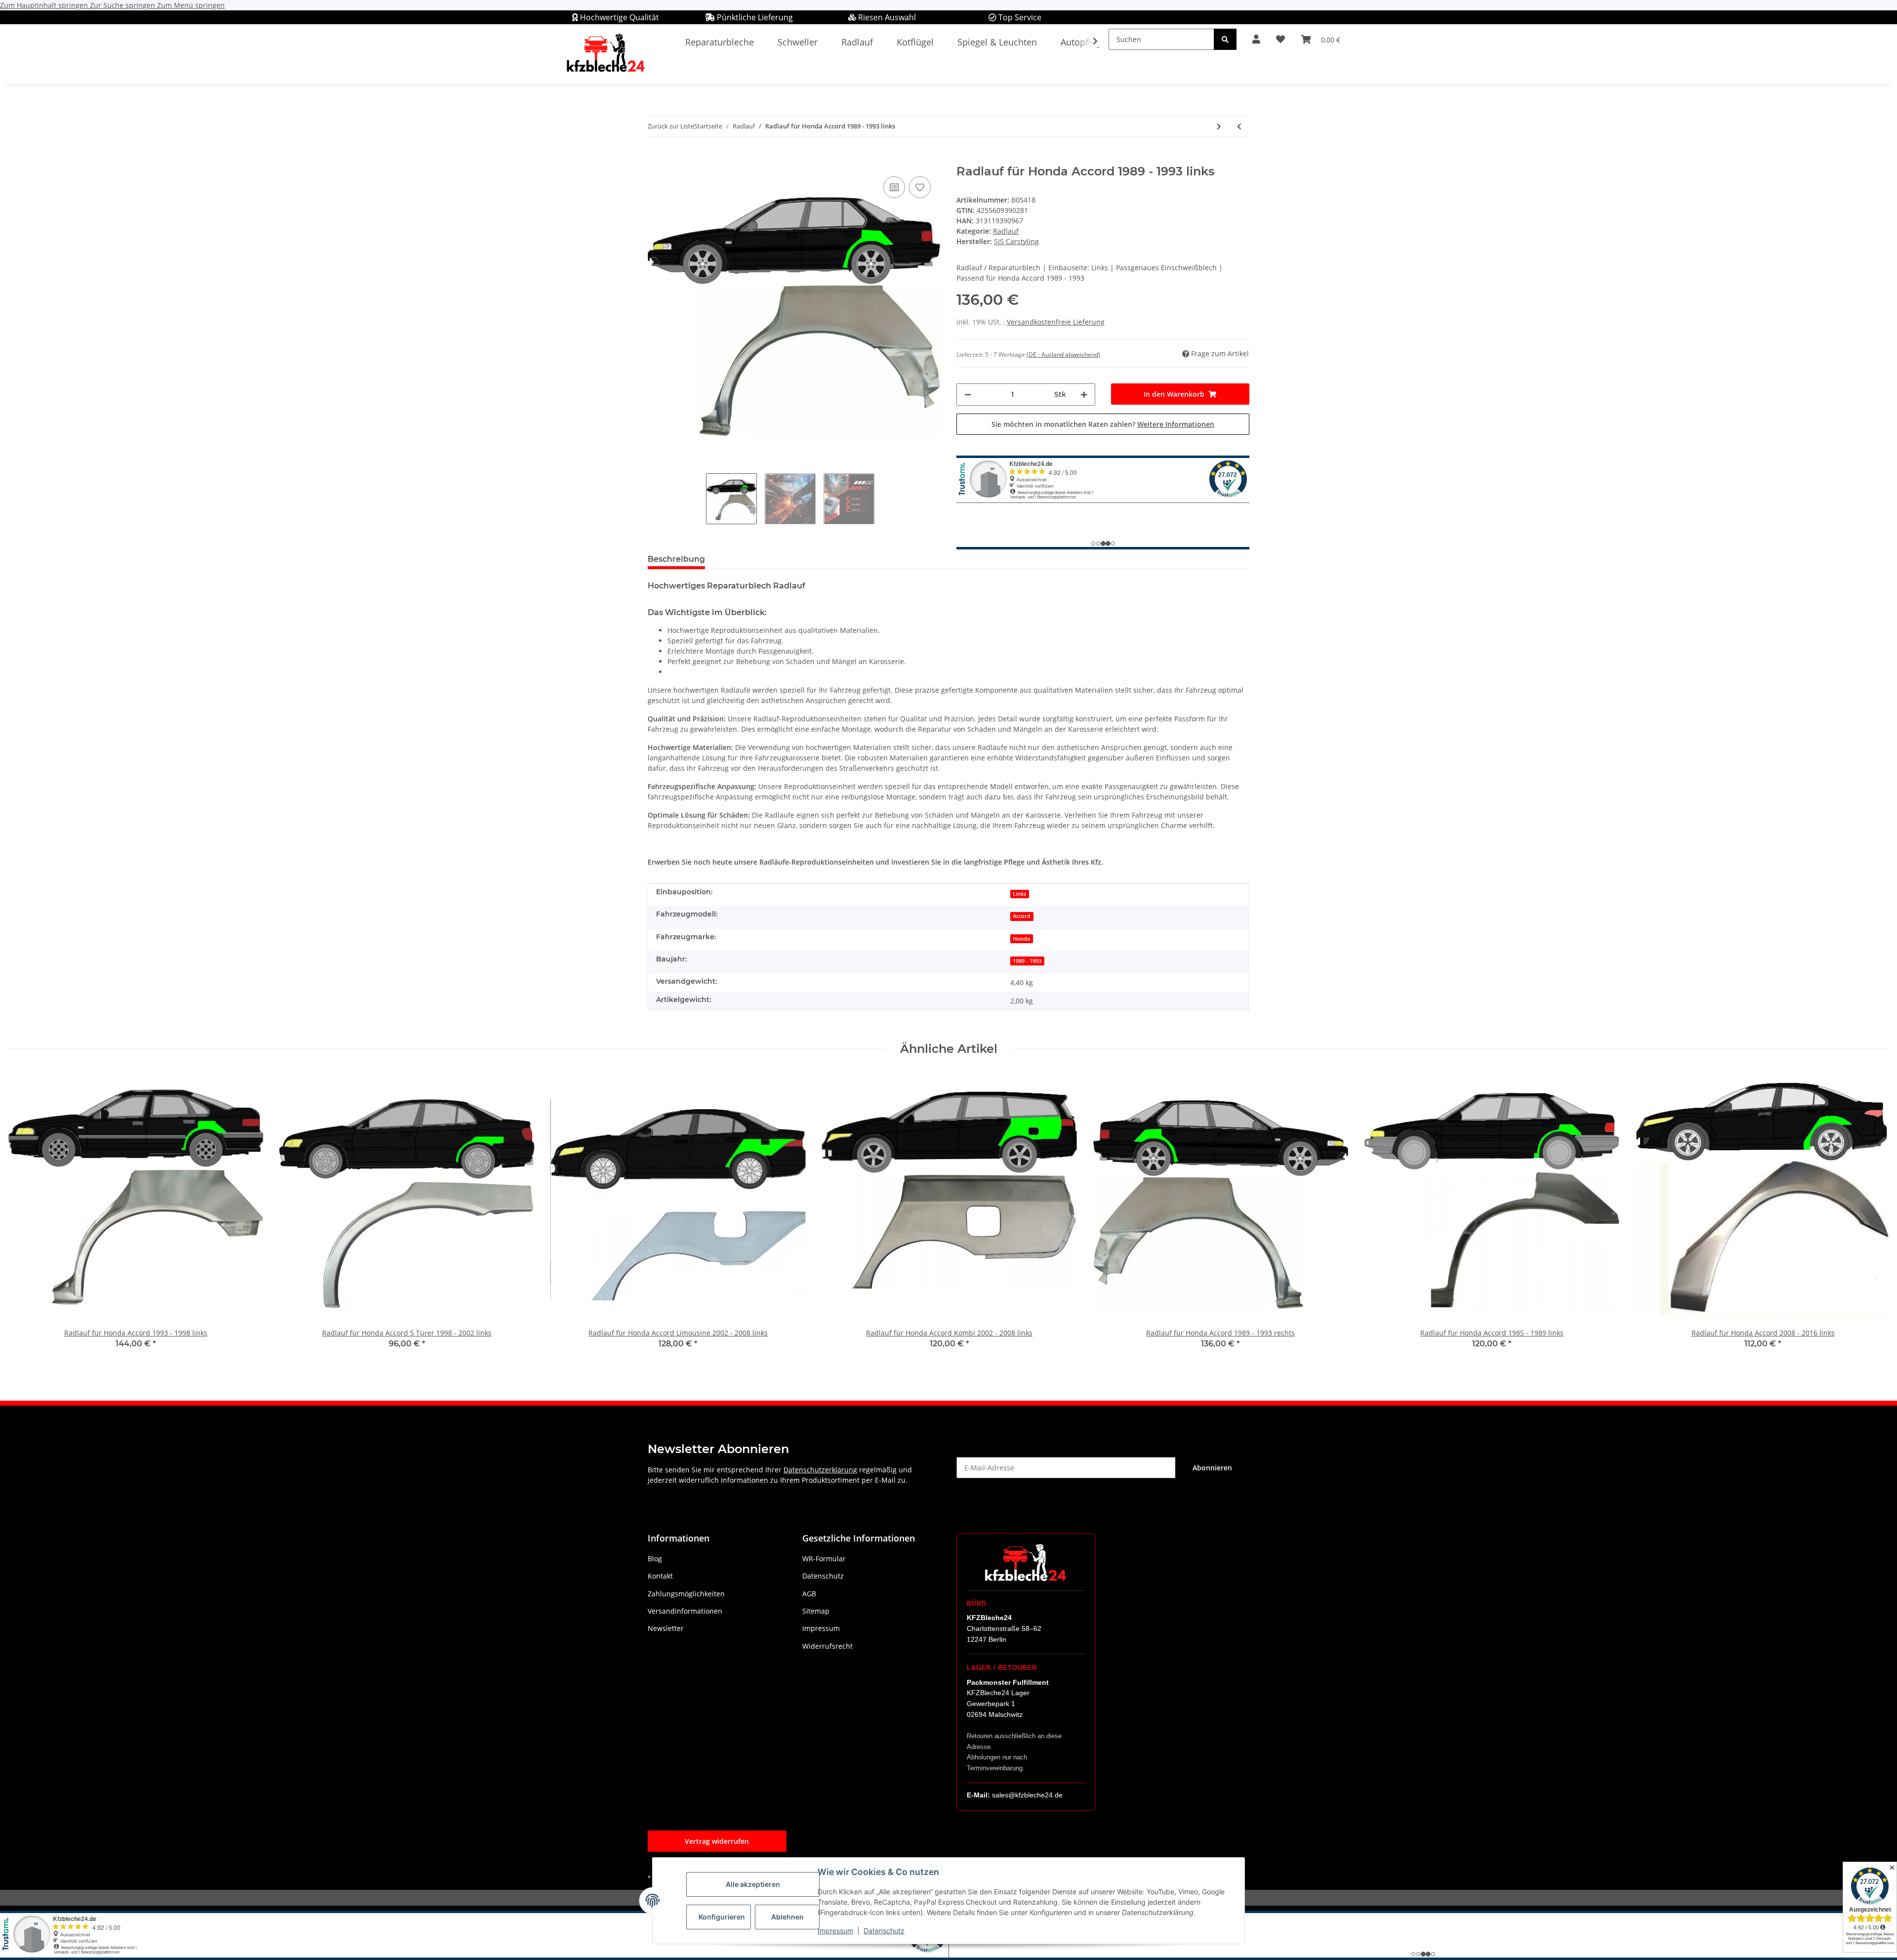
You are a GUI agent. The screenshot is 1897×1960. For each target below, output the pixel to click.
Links (1019, 894)
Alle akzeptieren (753, 1884)
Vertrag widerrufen (717, 1841)
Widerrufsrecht (827, 1646)
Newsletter (666, 1628)
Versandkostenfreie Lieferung (1056, 322)
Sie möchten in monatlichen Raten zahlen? (1103, 424)
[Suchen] (1225, 39)
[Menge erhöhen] (1084, 395)
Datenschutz (884, 1931)
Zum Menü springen (191, 5)
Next (1873, 1217)
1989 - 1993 (1027, 961)
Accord (1022, 916)
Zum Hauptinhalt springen (45, 5)
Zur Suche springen (124, 5)
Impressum (835, 1931)
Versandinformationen (685, 1611)
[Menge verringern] (968, 395)
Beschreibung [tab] (676, 559)
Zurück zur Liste (671, 126)
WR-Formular (824, 1559)
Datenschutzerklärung (820, 1470)
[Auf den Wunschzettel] (920, 187)
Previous (24, 1217)
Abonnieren (1212, 1468)
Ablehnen (787, 1917)
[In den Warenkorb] (656, 159)
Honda (1021, 939)
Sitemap (816, 1611)
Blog (655, 1559)
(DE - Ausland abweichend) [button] (1063, 354)
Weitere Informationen (1176, 424)
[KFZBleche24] (605, 54)
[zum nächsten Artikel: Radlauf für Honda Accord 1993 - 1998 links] (1219, 126)
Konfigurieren (722, 1917)
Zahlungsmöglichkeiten (686, 1594)
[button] (1256, 39)
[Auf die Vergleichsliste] (894, 187)
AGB (809, 1594)
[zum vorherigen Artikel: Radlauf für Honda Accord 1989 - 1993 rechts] (1239, 126)
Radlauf (1006, 231)
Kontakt (660, 1576)
